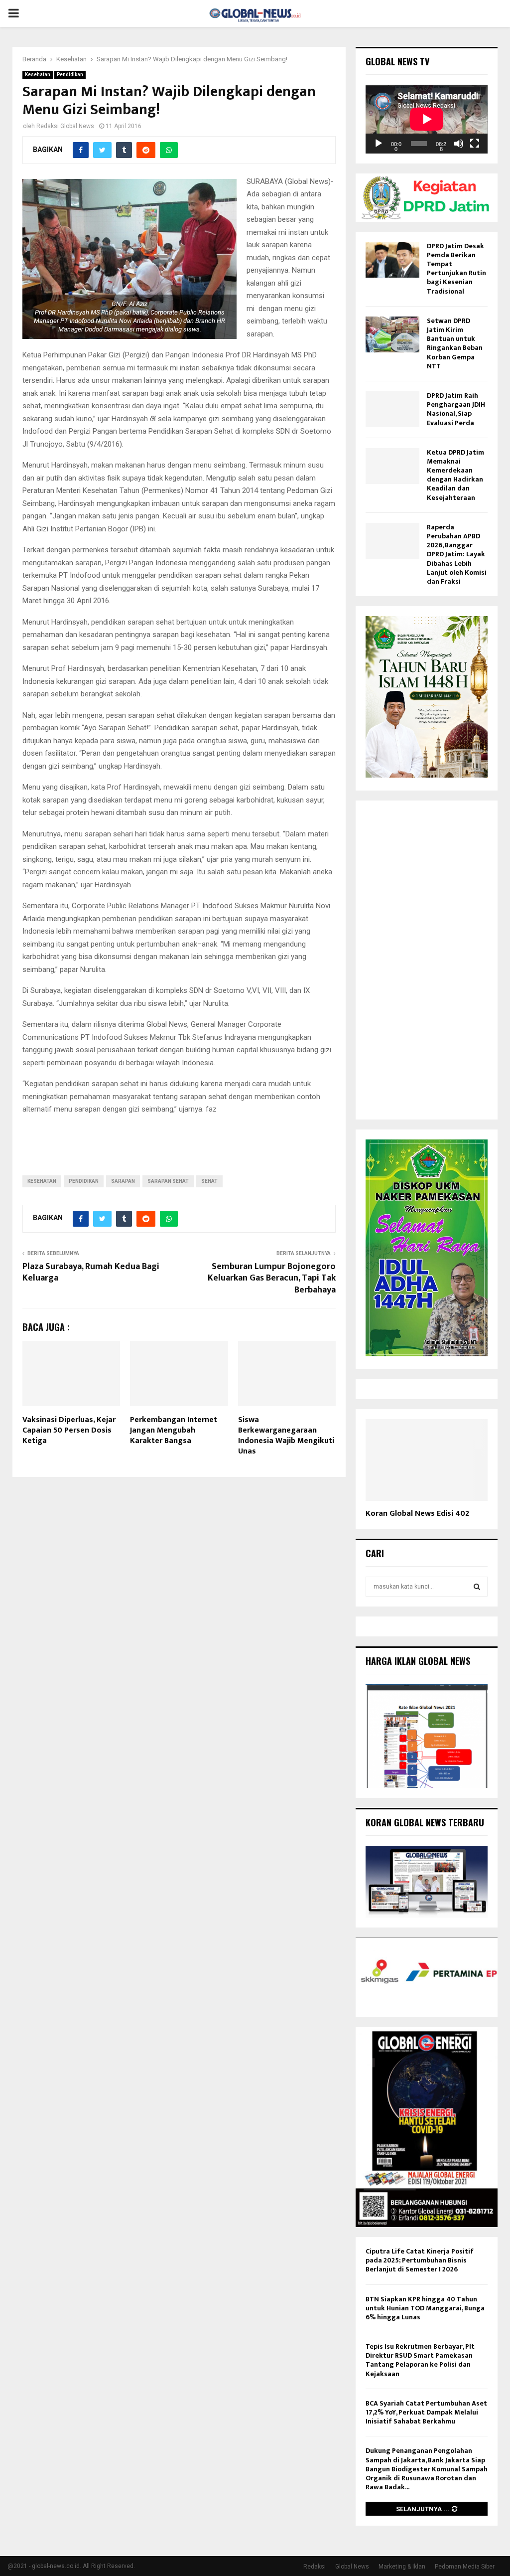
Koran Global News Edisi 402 (417, 1514)
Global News (352, 2567)
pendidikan (84, 1181)
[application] (427, 119)
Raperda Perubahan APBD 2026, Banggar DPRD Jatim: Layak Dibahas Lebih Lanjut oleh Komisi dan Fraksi (457, 554)
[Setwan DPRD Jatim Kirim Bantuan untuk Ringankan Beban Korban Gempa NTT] (392, 334)
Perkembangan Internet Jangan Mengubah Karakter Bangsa (174, 1430)
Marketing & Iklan (402, 2567)
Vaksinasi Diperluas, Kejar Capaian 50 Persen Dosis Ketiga (69, 1430)
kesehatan (42, 1181)
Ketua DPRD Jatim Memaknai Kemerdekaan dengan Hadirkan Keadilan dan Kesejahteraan (455, 475)
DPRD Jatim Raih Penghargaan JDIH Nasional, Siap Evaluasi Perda (456, 409)
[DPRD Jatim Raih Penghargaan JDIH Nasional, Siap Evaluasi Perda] (392, 409)
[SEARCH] (477, 1587)
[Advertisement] (427, 960)
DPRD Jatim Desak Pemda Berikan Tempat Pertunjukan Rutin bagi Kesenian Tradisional (456, 269)
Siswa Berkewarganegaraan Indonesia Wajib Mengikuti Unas (286, 1435)
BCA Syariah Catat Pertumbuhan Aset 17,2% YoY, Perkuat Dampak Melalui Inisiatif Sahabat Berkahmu (426, 2412)
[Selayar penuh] (475, 144)
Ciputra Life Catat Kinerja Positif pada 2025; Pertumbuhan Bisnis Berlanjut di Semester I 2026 (420, 2260)
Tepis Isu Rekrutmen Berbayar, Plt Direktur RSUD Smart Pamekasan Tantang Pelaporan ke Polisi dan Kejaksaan (420, 2360)
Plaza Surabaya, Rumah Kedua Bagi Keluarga (91, 1273)
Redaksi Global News (65, 126)
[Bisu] (459, 144)
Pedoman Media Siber (465, 2567)
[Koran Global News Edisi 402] (427, 1460)
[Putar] (379, 144)
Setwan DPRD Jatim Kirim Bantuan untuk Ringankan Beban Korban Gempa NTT (455, 343)
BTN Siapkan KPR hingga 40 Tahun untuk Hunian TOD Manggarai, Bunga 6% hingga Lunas (425, 2308)
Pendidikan (70, 75)
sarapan (123, 1181)
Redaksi (315, 2567)
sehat (209, 1181)
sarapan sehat (168, 1181)
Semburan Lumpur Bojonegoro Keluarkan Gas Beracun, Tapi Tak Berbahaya (272, 1279)
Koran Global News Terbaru (425, 1822)
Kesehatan (38, 75)
